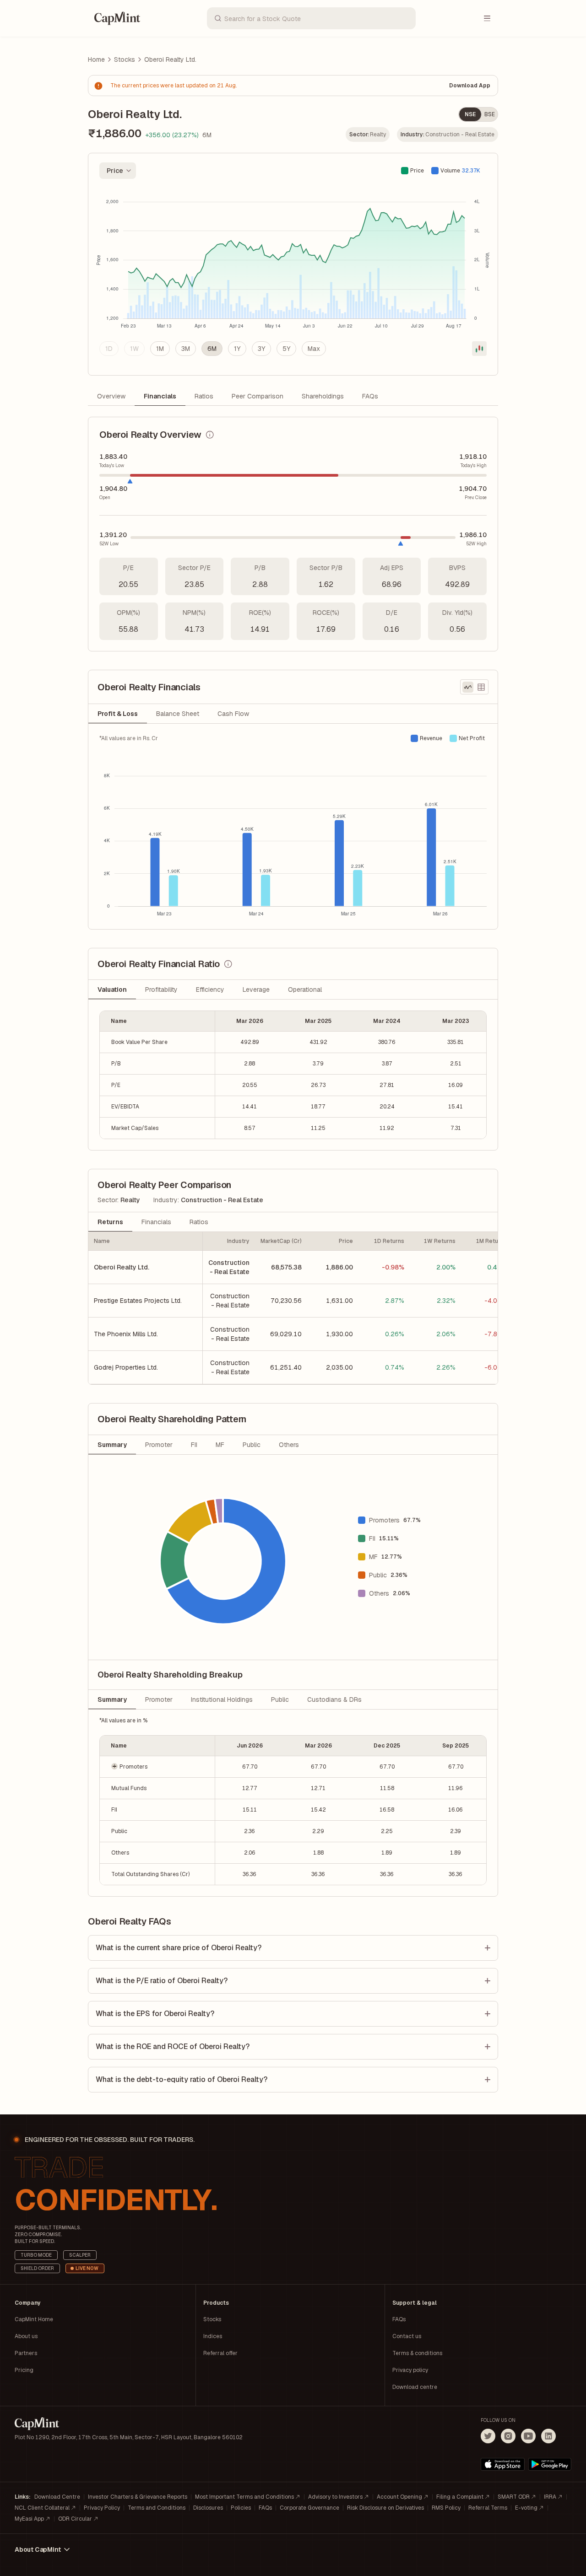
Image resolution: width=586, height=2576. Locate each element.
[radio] (109, 349)
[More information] (210, 435)
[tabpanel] (293, 826)
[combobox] (118, 171)
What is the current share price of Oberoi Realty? (179, 1948)
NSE (470, 114)
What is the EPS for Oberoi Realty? (155, 2014)
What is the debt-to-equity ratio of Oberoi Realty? (182, 2079)
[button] (157, 1767)
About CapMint (38, 2549)
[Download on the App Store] (503, 2464)
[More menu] (487, 18)
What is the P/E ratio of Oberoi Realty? (162, 1981)
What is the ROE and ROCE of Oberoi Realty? (173, 2046)
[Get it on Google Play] (550, 2464)
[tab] (118, 714)
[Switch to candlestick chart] (479, 349)
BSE (490, 114)
